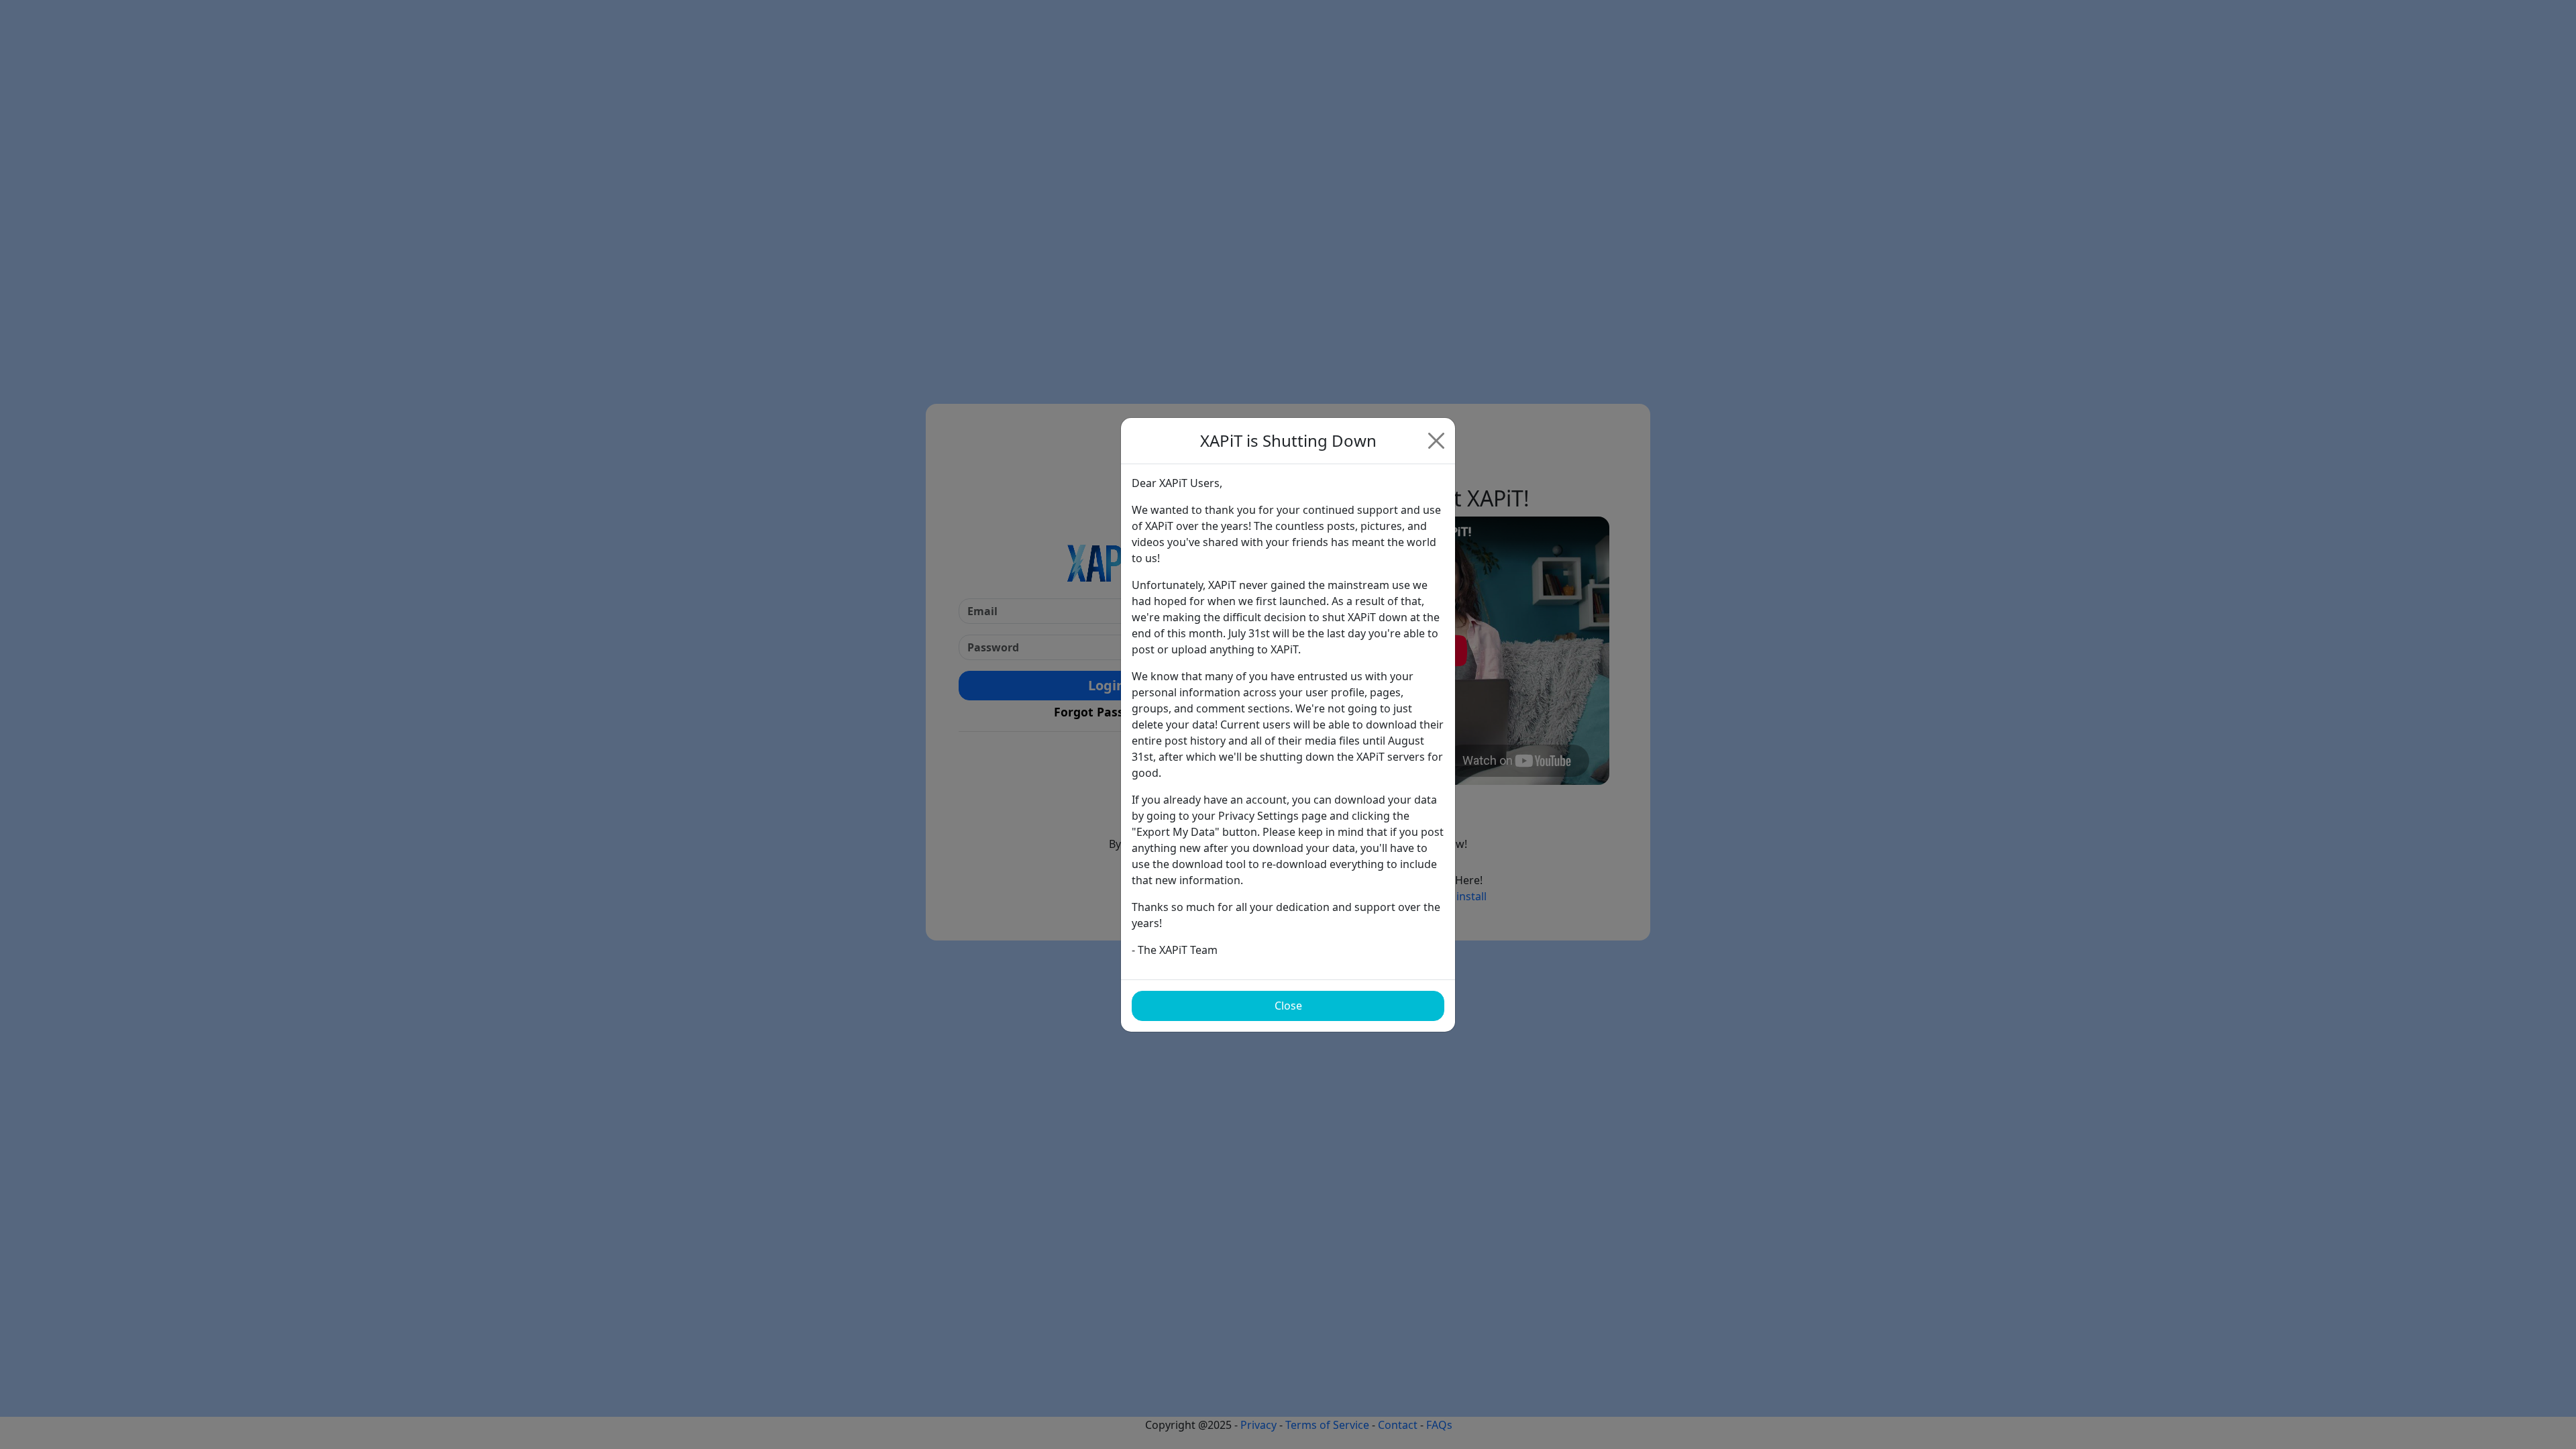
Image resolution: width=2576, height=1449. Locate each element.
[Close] (1436, 441)
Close (1288, 1006)
